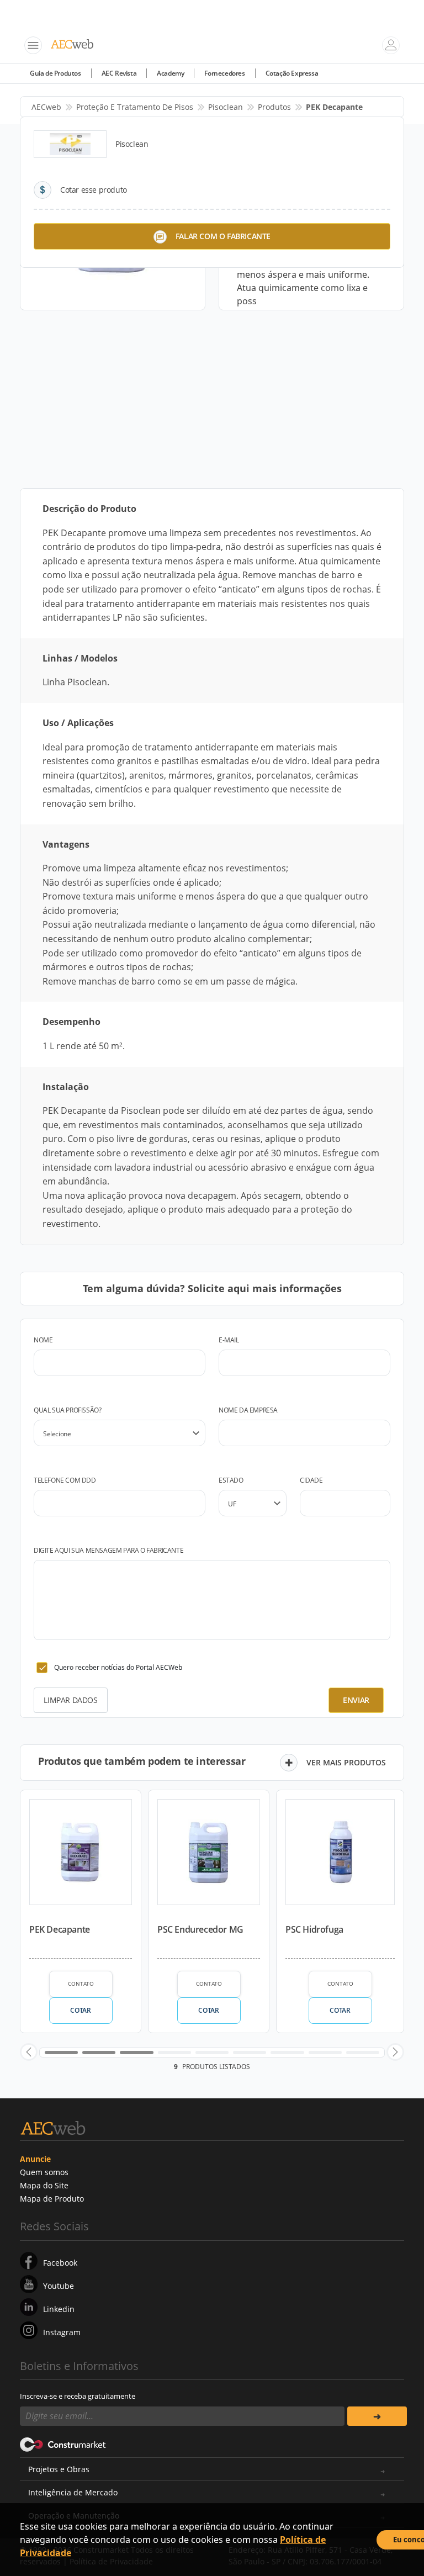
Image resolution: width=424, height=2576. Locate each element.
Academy (170, 73)
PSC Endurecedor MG (200, 1929)
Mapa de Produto (52, 2199)
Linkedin (59, 2309)
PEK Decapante (60, 1929)
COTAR (80, 2010)
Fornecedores (224, 73)
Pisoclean (226, 107)
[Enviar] (377, 2416)
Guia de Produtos (55, 73)
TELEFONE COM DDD (65, 1480)
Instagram (62, 2332)
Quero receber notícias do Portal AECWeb (118, 1667)
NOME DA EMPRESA (248, 1410)
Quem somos (44, 2172)
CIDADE (311, 1480)
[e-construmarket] (63, 2443)
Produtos (274, 107)
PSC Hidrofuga (314, 1929)
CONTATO (81, 1983)
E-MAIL (229, 1340)
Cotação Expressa (292, 73)
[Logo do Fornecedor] (70, 144)
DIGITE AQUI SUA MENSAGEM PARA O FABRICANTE (108, 1550)
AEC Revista (119, 73)
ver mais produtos (346, 1762)
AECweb (46, 107)
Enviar (356, 1700)
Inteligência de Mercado (73, 2492)
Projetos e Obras (59, 2469)
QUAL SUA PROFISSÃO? (67, 1410)
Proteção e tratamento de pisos (135, 107)
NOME (43, 1340)
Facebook (60, 2263)
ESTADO (231, 1480)
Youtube (59, 2286)
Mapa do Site (44, 2185)
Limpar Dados (70, 1700)
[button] (29, 2052)
